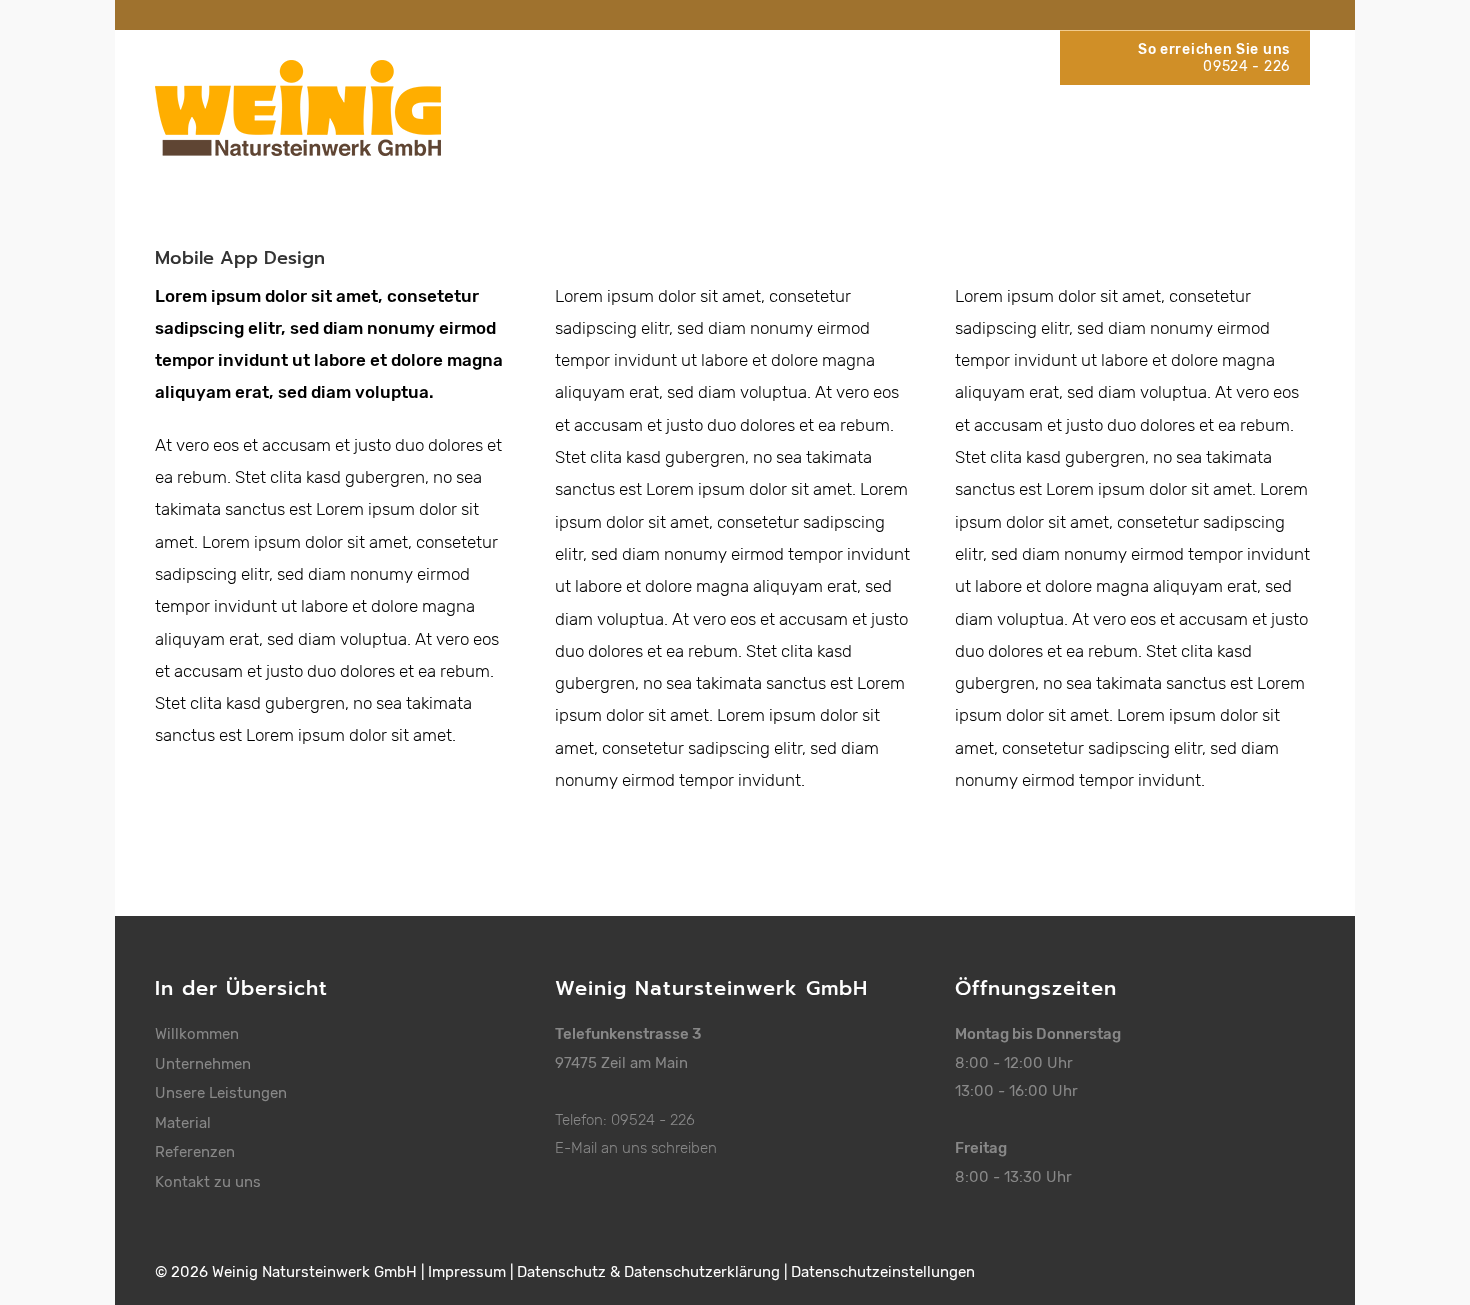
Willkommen (197, 1034)
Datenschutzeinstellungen (883, 1272)
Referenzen (195, 1152)
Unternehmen (203, 1064)
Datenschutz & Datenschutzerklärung (648, 1272)
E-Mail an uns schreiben (636, 1148)
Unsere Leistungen (221, 1093)
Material (183, 1123)
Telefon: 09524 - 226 (625, 1120)
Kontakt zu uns (208, 1182)
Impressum (467, 1272)
